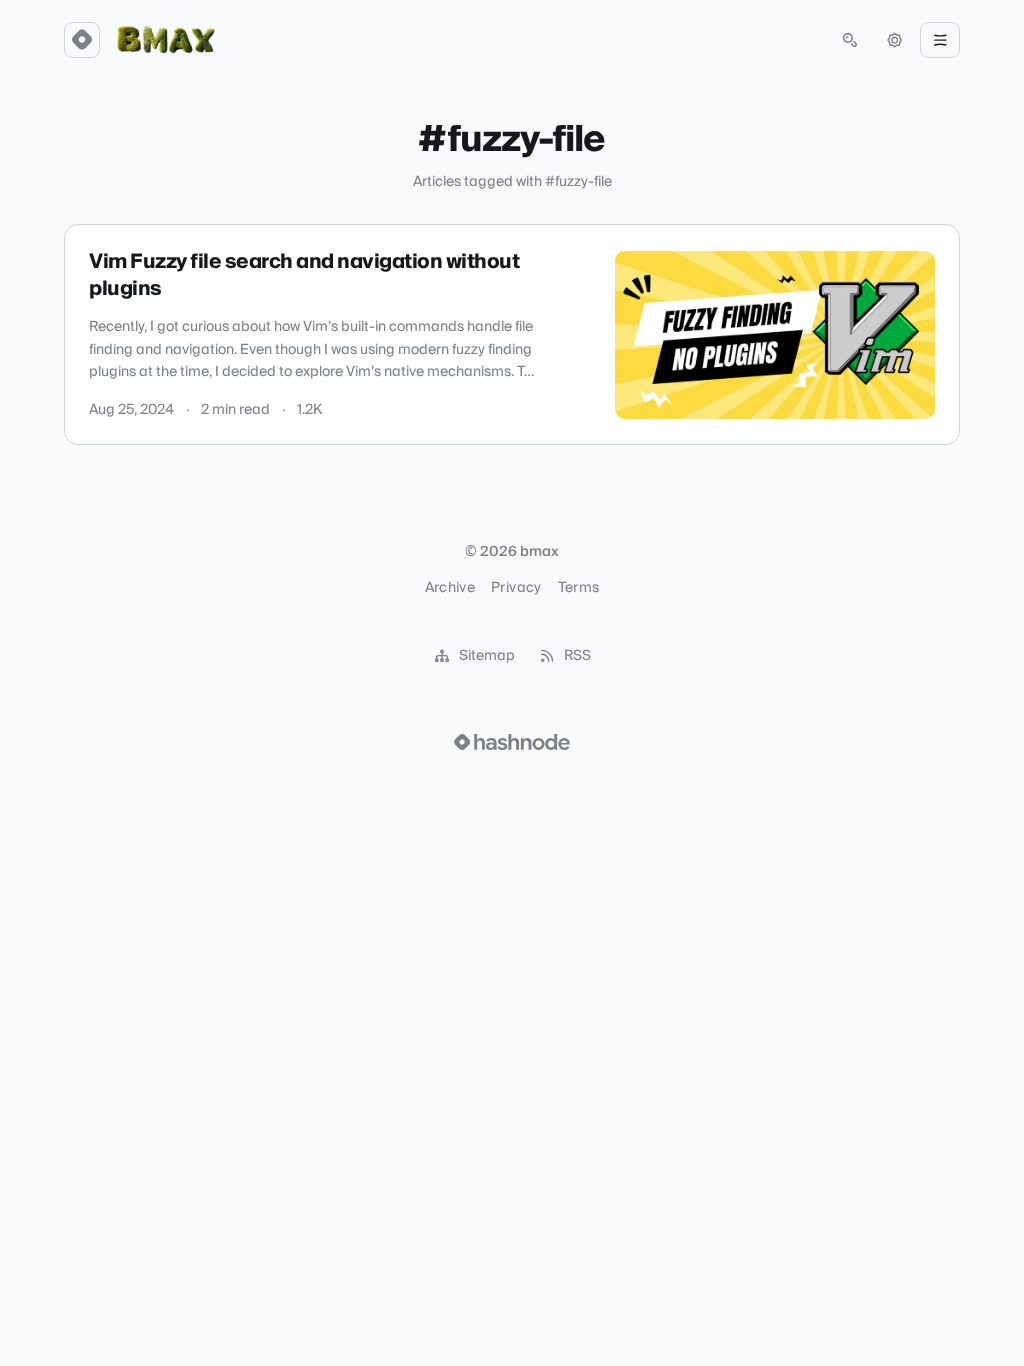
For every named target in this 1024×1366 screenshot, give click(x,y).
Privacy (516, 588)
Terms (579, 588)
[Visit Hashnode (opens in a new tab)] (512, 742)
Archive (450, 588)
